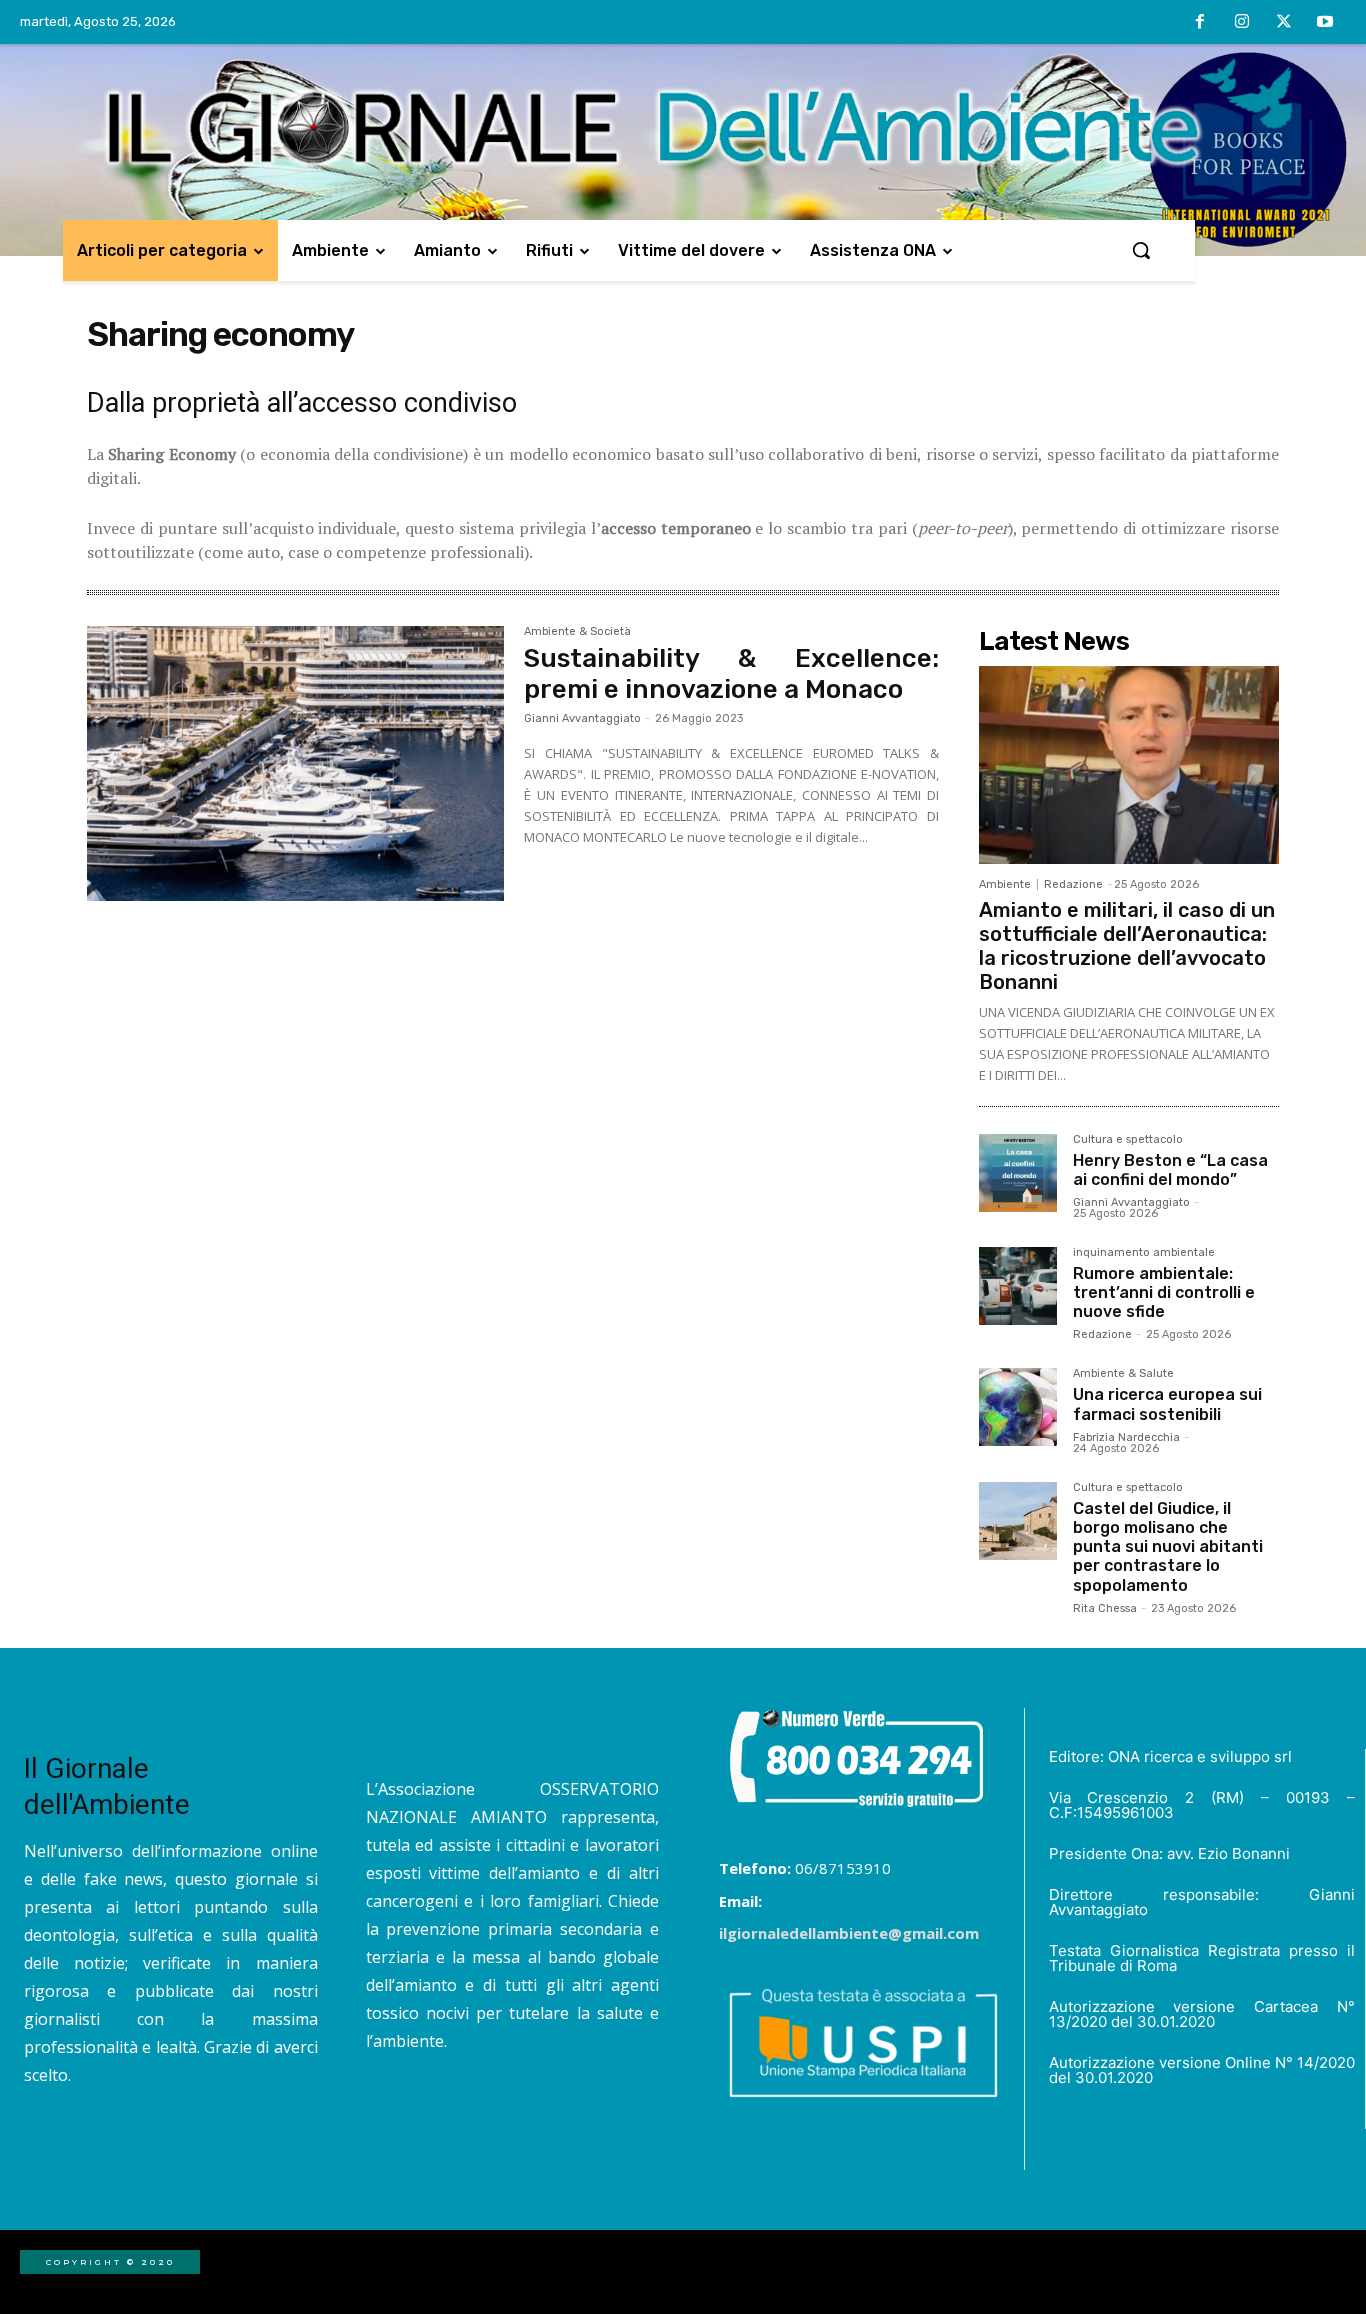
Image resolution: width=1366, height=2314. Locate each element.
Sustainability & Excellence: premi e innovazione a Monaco (731, 674)
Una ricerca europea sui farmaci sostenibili (1167, 1404)
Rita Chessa (1105, 1608)
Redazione (1073, 884)
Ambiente (1005, 884)
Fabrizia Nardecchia (1126, 1437)
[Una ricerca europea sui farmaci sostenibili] (1018, 1407)
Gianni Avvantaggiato (582, 718)
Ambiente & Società (577, 632)
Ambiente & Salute (1123, 1374)
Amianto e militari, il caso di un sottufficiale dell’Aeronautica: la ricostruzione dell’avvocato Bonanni (1127, 946)
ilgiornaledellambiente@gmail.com (849, 1933)
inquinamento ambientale (1144, 1253)
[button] (1141, 250)
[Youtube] (1325, 23)
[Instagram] (1242, 23)
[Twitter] (1284, 23)
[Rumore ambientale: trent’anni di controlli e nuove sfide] (1018, 1286)
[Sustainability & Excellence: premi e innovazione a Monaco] (295, 764)
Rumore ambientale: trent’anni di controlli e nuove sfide (1164, 1292)
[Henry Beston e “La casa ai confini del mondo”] (1018, 1173)
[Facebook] (1201, 23)
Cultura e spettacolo (1128, 1140)
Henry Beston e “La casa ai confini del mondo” (1170, 1170)
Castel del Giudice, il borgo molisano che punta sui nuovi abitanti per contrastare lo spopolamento (1168, 1547)
